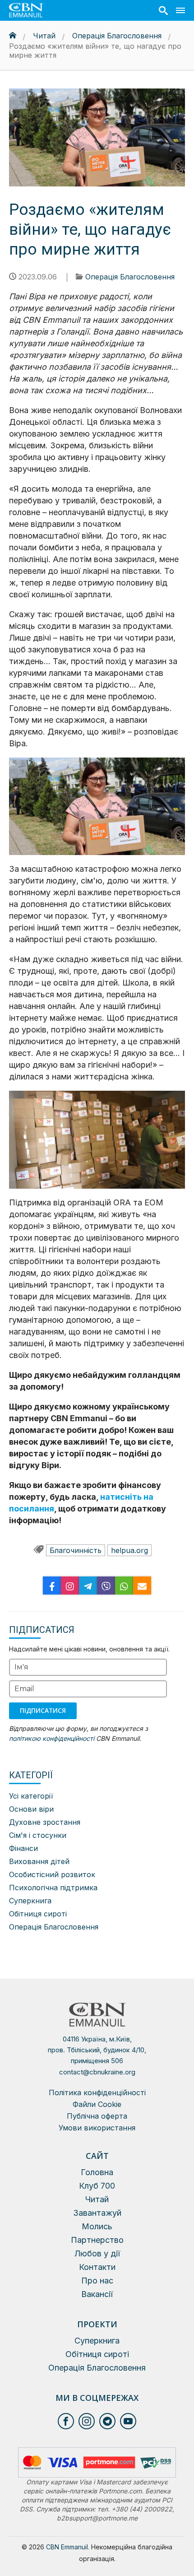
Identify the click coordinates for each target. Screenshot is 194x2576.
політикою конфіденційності (52, 1738)
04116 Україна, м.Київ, (97, 2050)
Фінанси (23, 1848)
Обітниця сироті (38, 1914)
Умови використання (97, 2128)
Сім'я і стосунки (38, 1835)
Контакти (97, 2267)
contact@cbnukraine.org (97, 2072)
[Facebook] (52, 1586)
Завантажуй (97, 2213)
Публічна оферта (97, 2116)
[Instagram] (70, 1586)
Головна (97, 2172)
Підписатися (43, 1710)
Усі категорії (31, 1796)
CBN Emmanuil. (68, 2547)
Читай (44, 36)
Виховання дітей (39, 1861)
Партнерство (97, 2240)
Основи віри (31, 1809)
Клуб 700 (97, 2186)
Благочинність (76, 1550)
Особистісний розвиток (52, 1874)
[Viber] (106, 1586)
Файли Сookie (97, 2104)
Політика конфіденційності (97, 2092)
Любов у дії (97, 2253)
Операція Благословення (117, 36)
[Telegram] (88, 1586)
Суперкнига (30, 1901)
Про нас (97, 2281)
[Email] (142, 1586)
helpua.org (129, 1550)
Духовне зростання (45, 1822)
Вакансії (97, 2294)
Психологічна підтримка (53, 1888)
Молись (97, 2226)
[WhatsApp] (124, 1586)
